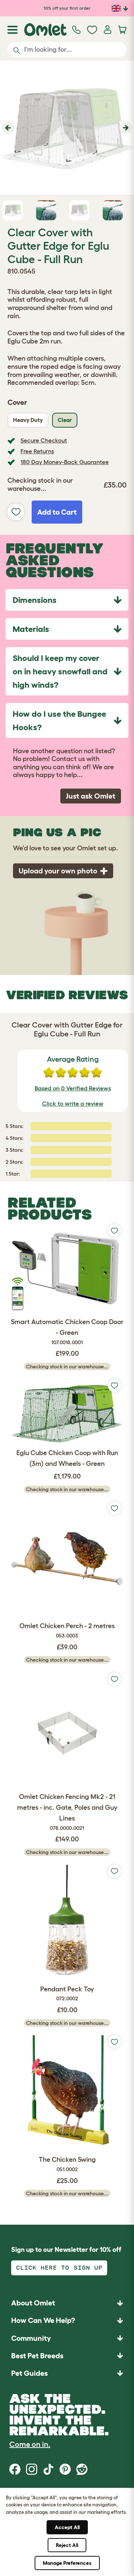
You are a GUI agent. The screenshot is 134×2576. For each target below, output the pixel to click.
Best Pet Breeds (37, 2356)
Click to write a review (73, 1103)
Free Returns (37, 451)
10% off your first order (67, 8)
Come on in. (30, 2444)
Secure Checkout (44, 440)
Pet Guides (29, 2373)
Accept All (67, 2527)
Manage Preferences (67, 2563)
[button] (7, 128)
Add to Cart (57, 512)
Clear (65, 420)
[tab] (67, 600)
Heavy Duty (28, 420)
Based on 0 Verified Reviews (73, 1088)
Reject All (67, 2545)
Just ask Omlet (91, 796)
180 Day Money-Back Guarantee (65, 462)
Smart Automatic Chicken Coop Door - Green (67, 1332)
